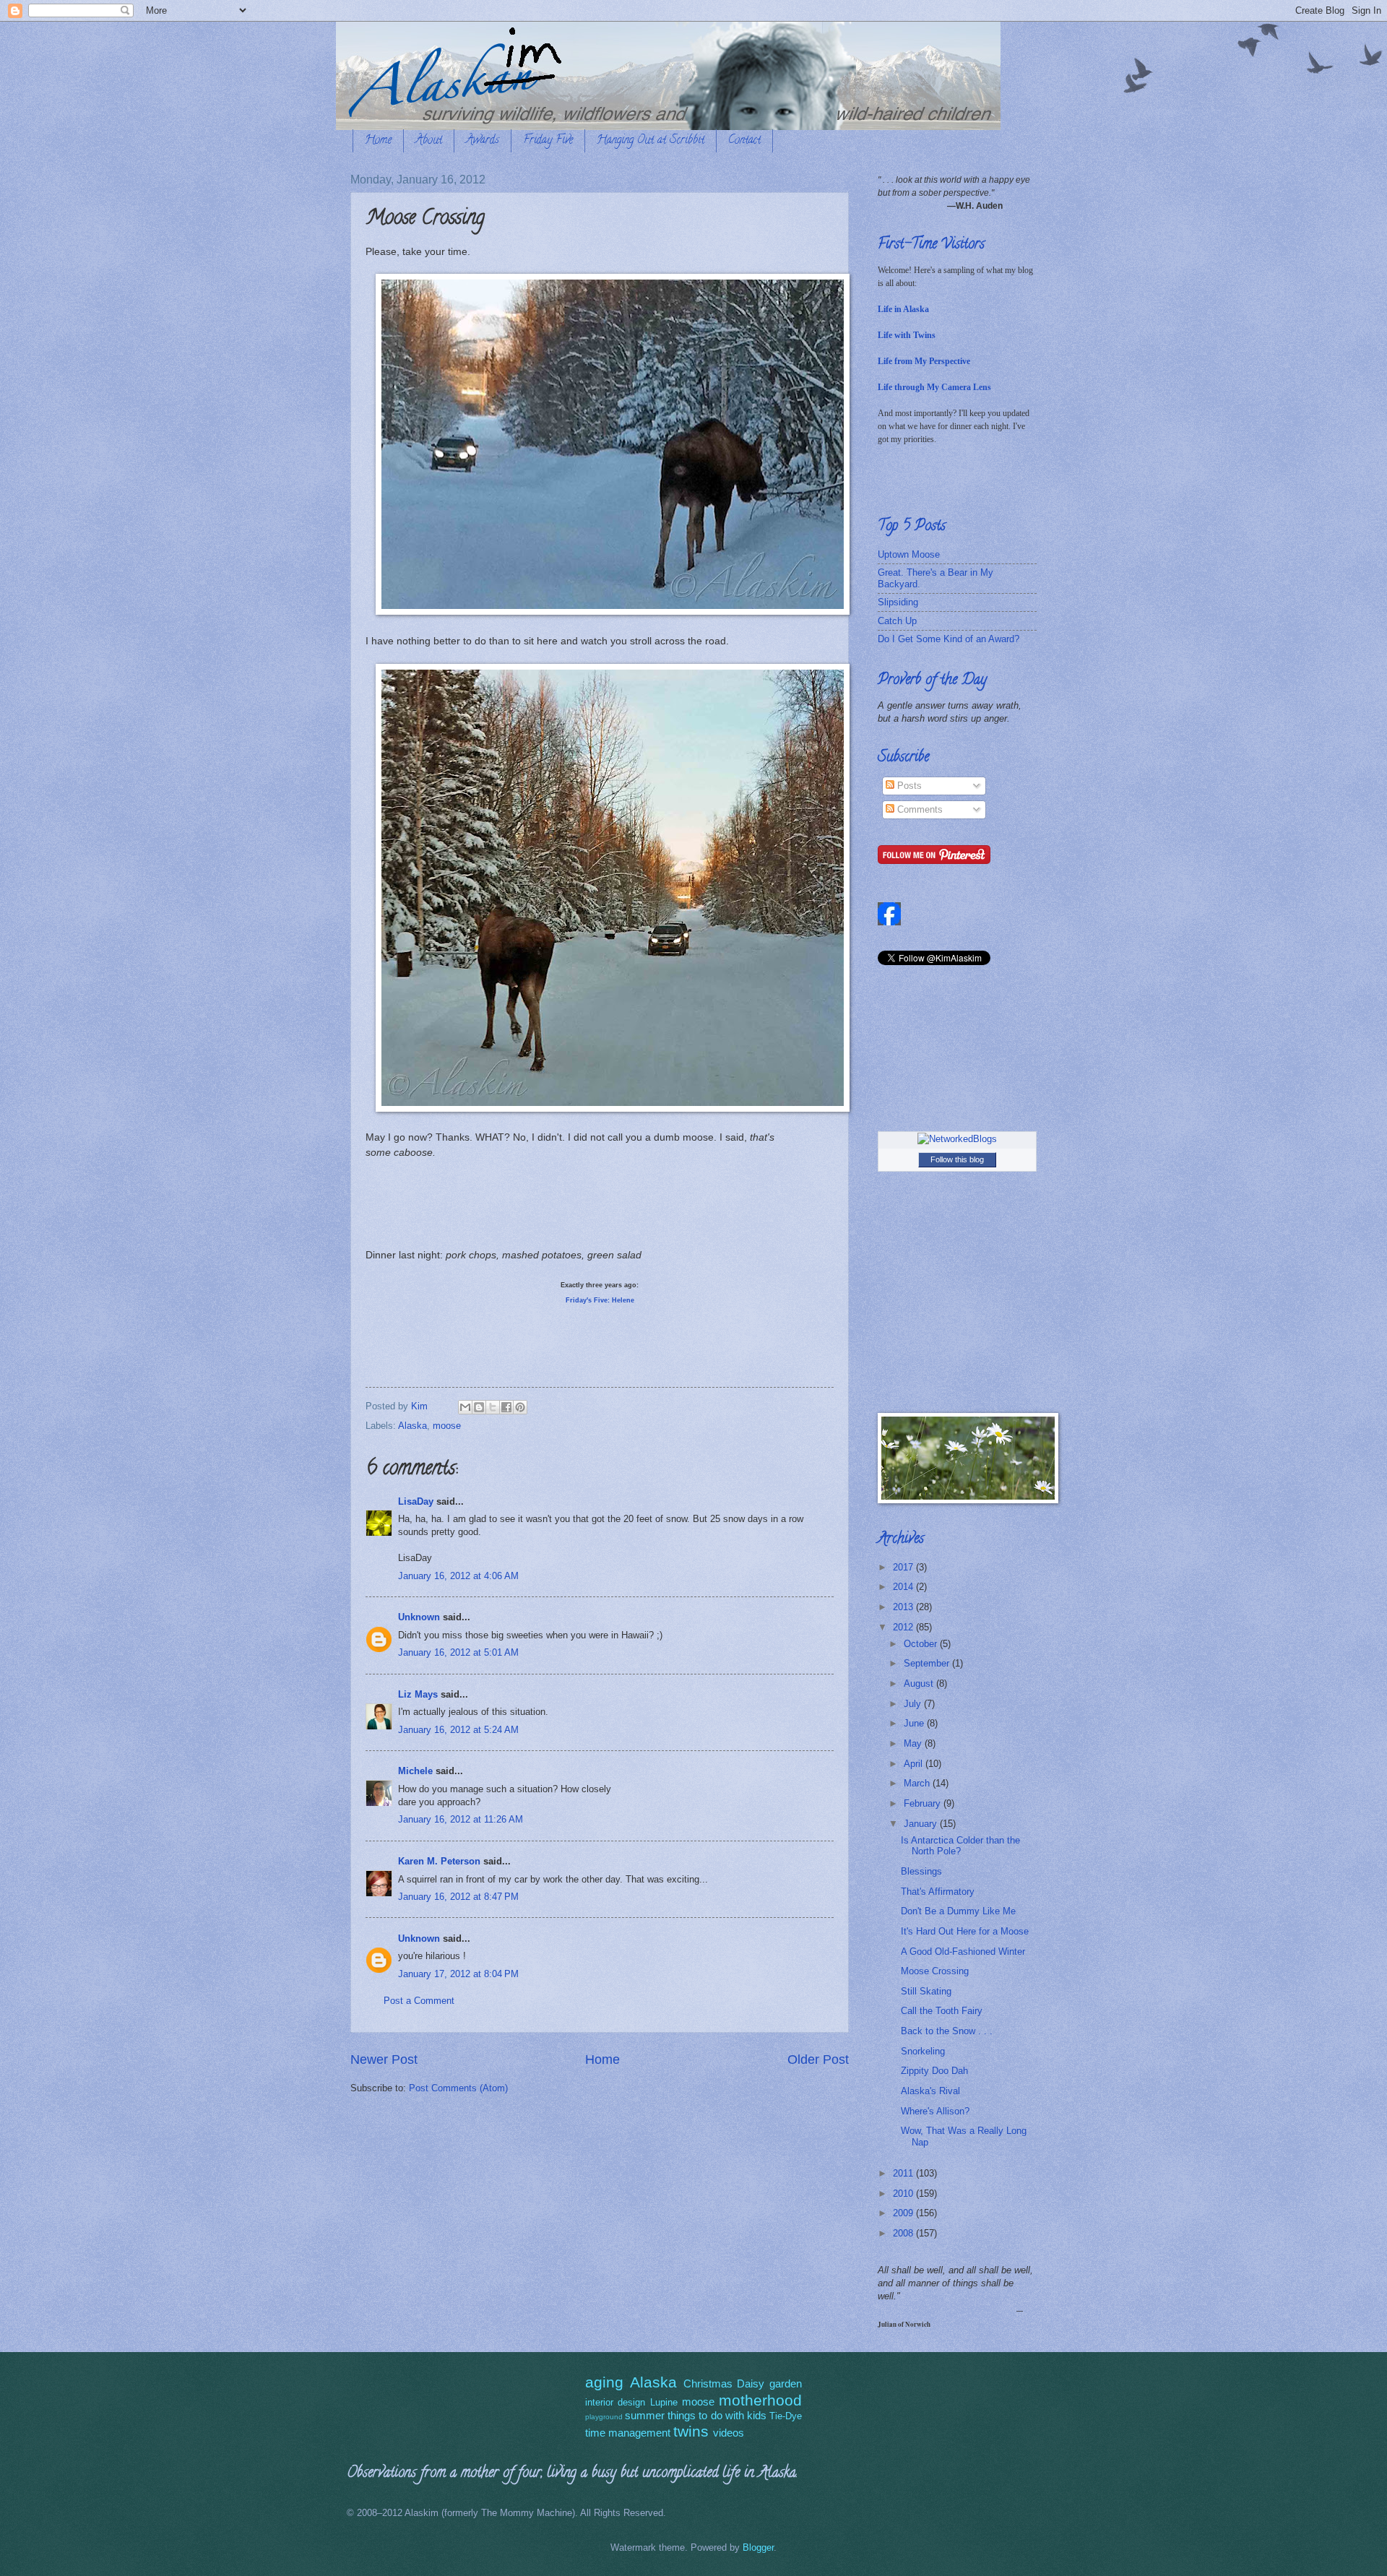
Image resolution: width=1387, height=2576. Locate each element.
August (920, 1684)
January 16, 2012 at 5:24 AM (458, 1730)
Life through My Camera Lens (934, 387)
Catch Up (897, 621)
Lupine (664, 2402)
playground (604, 2417)
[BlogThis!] (479, 1407)
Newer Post (384, 2059)
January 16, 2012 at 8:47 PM (458, 1897)
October (922, 1644)
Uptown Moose (909, 554)
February (924, 1803)
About (429, 141)
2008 (904, 2233)
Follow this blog (957, 1159)
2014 (904, 1587)
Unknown (419, 1617)
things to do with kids (717, 2415)
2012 (904, 1627)
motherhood (760, 2400)
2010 (904, 2194)
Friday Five (548, 141)
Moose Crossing (935, 1971)
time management (628, 2433)
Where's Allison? (935, 2111)
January (922, 1824)
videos (729, 2433)
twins (691, 2431)
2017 (904, 1567)
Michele (415, 1771)
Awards (483, 141)
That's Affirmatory (938, 1892)
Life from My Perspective (924, 361)
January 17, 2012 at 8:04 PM (458, 1974)
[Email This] (465, 1407)
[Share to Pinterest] (520, 1407)
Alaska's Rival (930, 2091)
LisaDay (416, 1501)
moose (447, 1426)
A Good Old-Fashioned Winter (963, 1952)
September (928, 1663)
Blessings (921, 1871)
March (918, 1783)
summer (645, 2415)
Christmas (708, 2383)
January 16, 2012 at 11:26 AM (461, 1819)
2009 (904, 2213)
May (914, 1743)
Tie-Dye (786, 2416)
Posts (908, 786)
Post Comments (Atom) (458, 2088)
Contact (744, 141)
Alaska (412, 1426)
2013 (904, 1607)
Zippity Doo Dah (934, 2071)
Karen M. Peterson (439, 1861)
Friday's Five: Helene (600, 1300)
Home (378, 141)
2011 (904, 2173)
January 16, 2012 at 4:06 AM (458, 1576)
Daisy (751, 2383)
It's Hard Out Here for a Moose (965, 1931)
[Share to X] (493, 1407)
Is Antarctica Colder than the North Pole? (960, 1846)
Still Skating (926, 1991)
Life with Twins (907, 335)
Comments (919, 809)
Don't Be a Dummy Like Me (958, 1911)
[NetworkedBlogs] (957, 1139)
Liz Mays (418, 1694)
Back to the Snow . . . (947, 2031)
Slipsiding (898, 602)
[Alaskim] (889, 922)
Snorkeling (923, 2051)
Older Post (818, 2059)
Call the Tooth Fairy (942, 2011)
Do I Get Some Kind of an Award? (949, 639)
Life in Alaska (903, 309)
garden (786, 2383)
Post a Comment (419, 2001)
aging (604, 2382)
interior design (615, 2402)
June (915, 1723)
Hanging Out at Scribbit (651, 141)
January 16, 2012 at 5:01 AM (458, 1652)
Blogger (758, 2547)
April (915, 1764)
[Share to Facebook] (506, 1407)
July (914, 1704)
